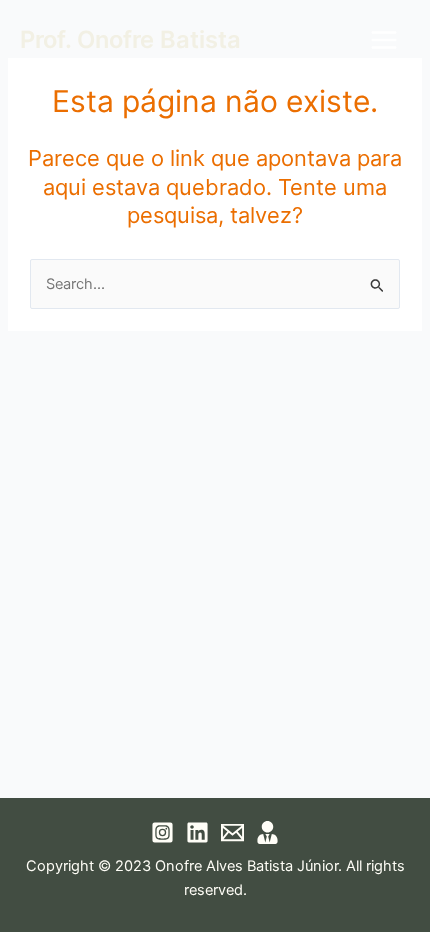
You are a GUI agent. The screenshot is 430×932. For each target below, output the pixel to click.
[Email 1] (232, 832)
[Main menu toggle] (384, 40)
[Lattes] (267, 832)
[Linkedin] (197, 832)
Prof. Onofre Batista (130, 39)
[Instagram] (162, 832)
